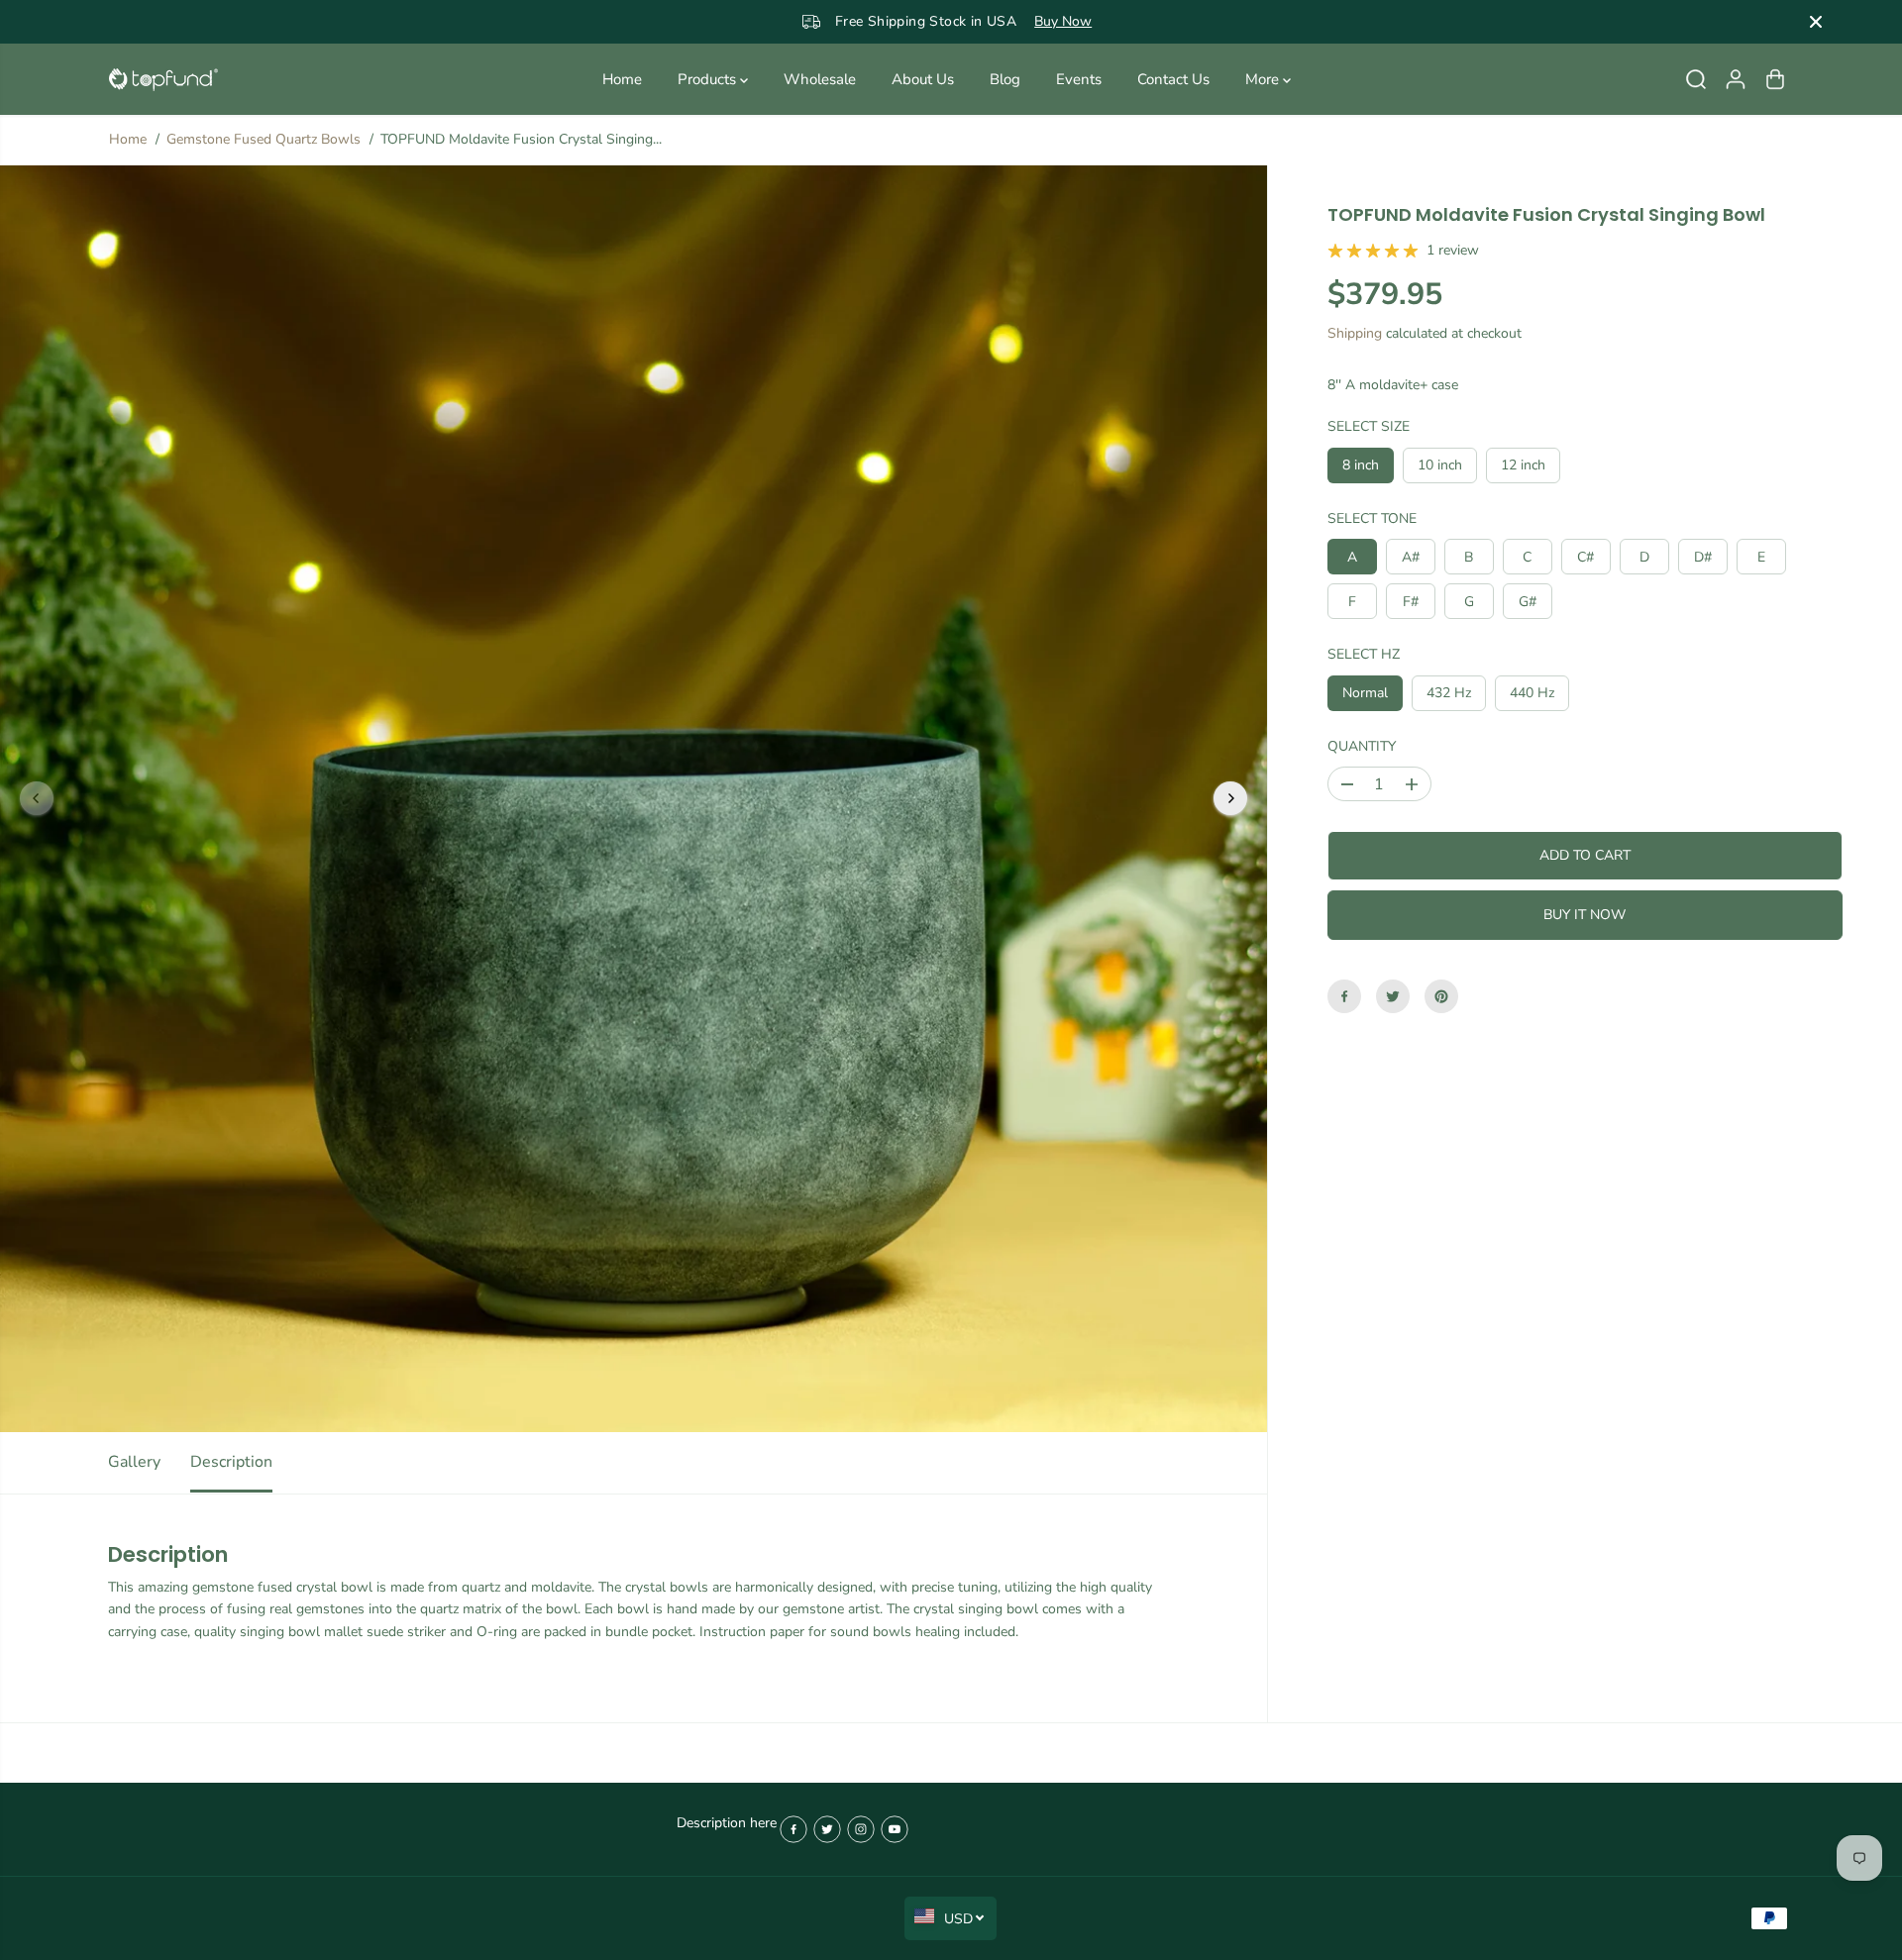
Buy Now (1024, 21)
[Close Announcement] (1816, 22)
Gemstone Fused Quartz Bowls (264, 139)
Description (231, 1462)
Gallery (134, 1462)
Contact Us (1173, 79)
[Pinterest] (1441, 996)
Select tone (1372, 518)
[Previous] (37, 798)
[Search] (1696, 79)
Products (709, 79)
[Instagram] (861, 1829)
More (1264, 79)
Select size (1369, 426)
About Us (923, 79)
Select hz (1364, 654)
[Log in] (1736, 79)
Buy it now (1585, 915)
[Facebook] (1344, 996)
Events (1079, 79)
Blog (1005, 79)
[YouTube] (895, 1829)
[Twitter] (1393, 996)
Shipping (1355, 333)
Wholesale (820, 79)
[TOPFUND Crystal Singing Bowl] (163, 80)
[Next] (1230, 798)
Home (622, 79)
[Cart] (1775, 79)
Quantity (1362, 746)
